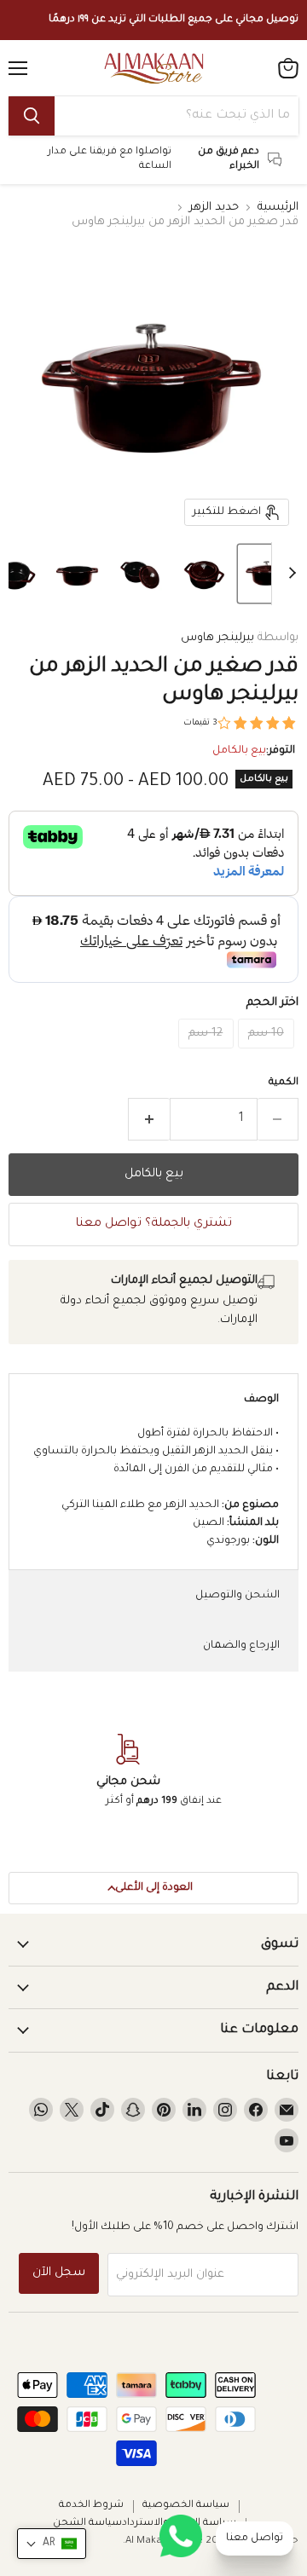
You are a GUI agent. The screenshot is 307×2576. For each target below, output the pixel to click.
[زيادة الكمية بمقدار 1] (149, 1119)
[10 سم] (269, 1055)
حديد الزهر (214, 208)
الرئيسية (278, 208)
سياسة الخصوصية (186, 2506)
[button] (267, 574)
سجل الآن (59, 2273)
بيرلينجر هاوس (217, 638)
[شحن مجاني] (128, 1772)
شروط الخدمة (91, 2506)
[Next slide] (285, 574)
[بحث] (32, 116)
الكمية (284, 1083)
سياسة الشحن (87, 2524)
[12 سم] (208, 1055)
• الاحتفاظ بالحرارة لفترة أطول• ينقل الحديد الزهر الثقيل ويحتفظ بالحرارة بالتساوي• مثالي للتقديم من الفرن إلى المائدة (156, 1488)
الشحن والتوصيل (237, 1596)
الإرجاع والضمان (241, 1646)
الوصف (261, 1400)
